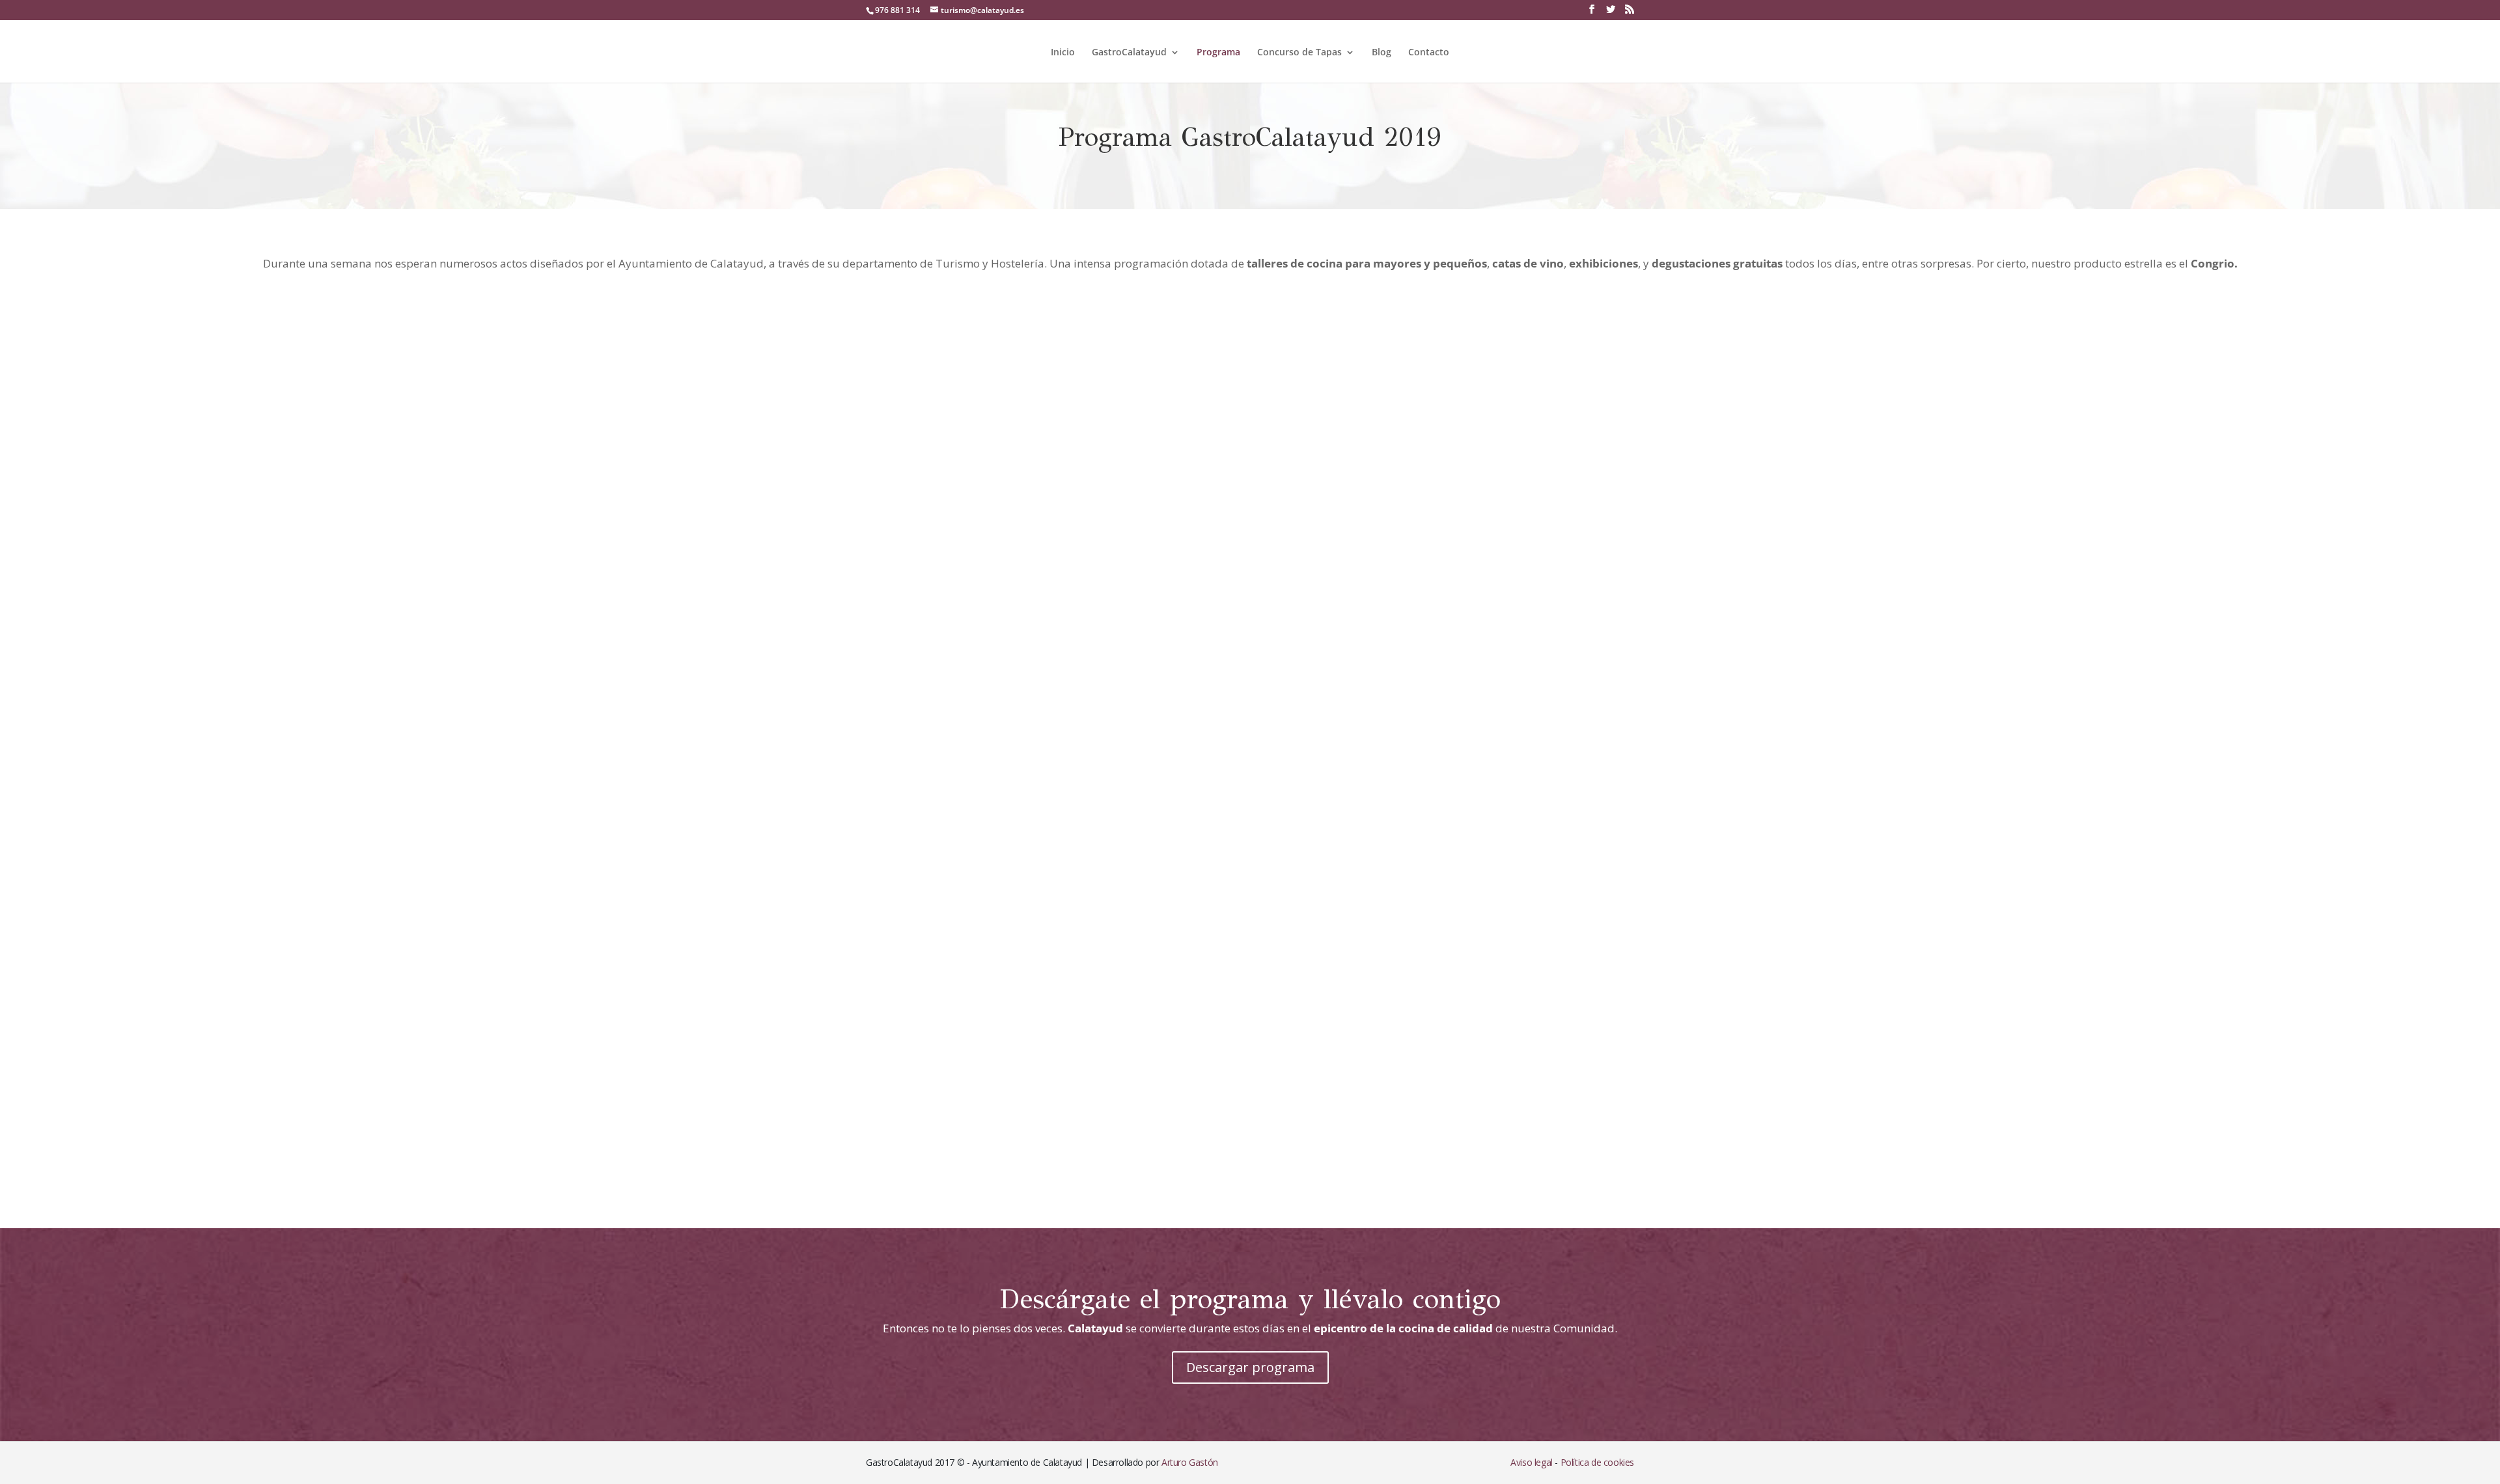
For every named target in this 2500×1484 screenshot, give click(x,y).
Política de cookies (1597, 1462)
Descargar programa (1250, 1367)
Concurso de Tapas (1299, 53)
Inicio (1063, 53)
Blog (1382, 53)
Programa (1218, 53)
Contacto (1429, 53)
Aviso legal (1532, 1462)
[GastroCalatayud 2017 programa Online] (1250, 1186)
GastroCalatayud (1129, 53)
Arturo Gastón (1190, 1462)
